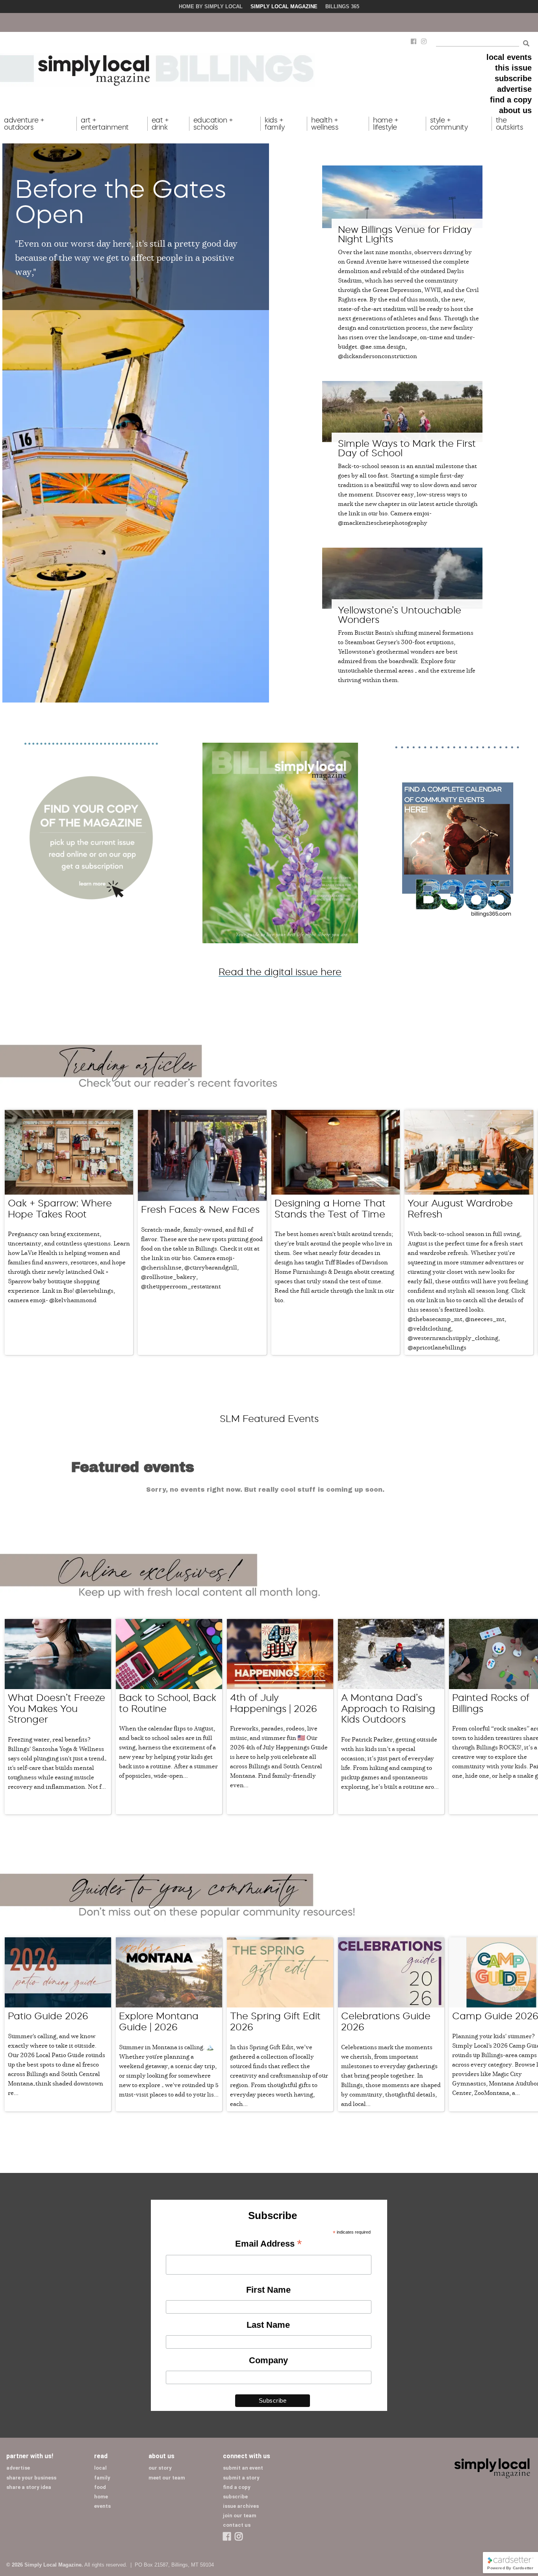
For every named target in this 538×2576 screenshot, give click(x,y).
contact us (237, 2525)
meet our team (167, 2478)
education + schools (213, 124)
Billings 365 (342, 7)
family (102, 2478)
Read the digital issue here (280, 972)
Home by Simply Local (211, 7)
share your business (31, 2478)
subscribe (513, 78)
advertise (514, 89)
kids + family (275, 124)
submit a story (241, 2478)
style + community (449, 124)
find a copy (511, 100)
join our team (240, 2516)
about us (515, 110)
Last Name (268, 2325)
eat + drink (160, 124)
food (100, 2487)
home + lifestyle (386, 124)
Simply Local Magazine (284, 7)
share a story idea (29, 2487)
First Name (268, 2290)
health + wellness (325, 124)
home (101, 2497)
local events (509, 57)
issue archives (241, 2506)
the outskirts (510, 124)
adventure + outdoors (24, 124)
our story (160, 2468)
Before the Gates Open (121, 201)
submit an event (243, 2468)
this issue (513, 68)
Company (268, 2360)
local (100, 2468)
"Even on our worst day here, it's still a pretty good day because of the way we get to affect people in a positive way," (126, 257)
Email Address (268, 2244)
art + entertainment (105, 124)
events (102, 2506)
